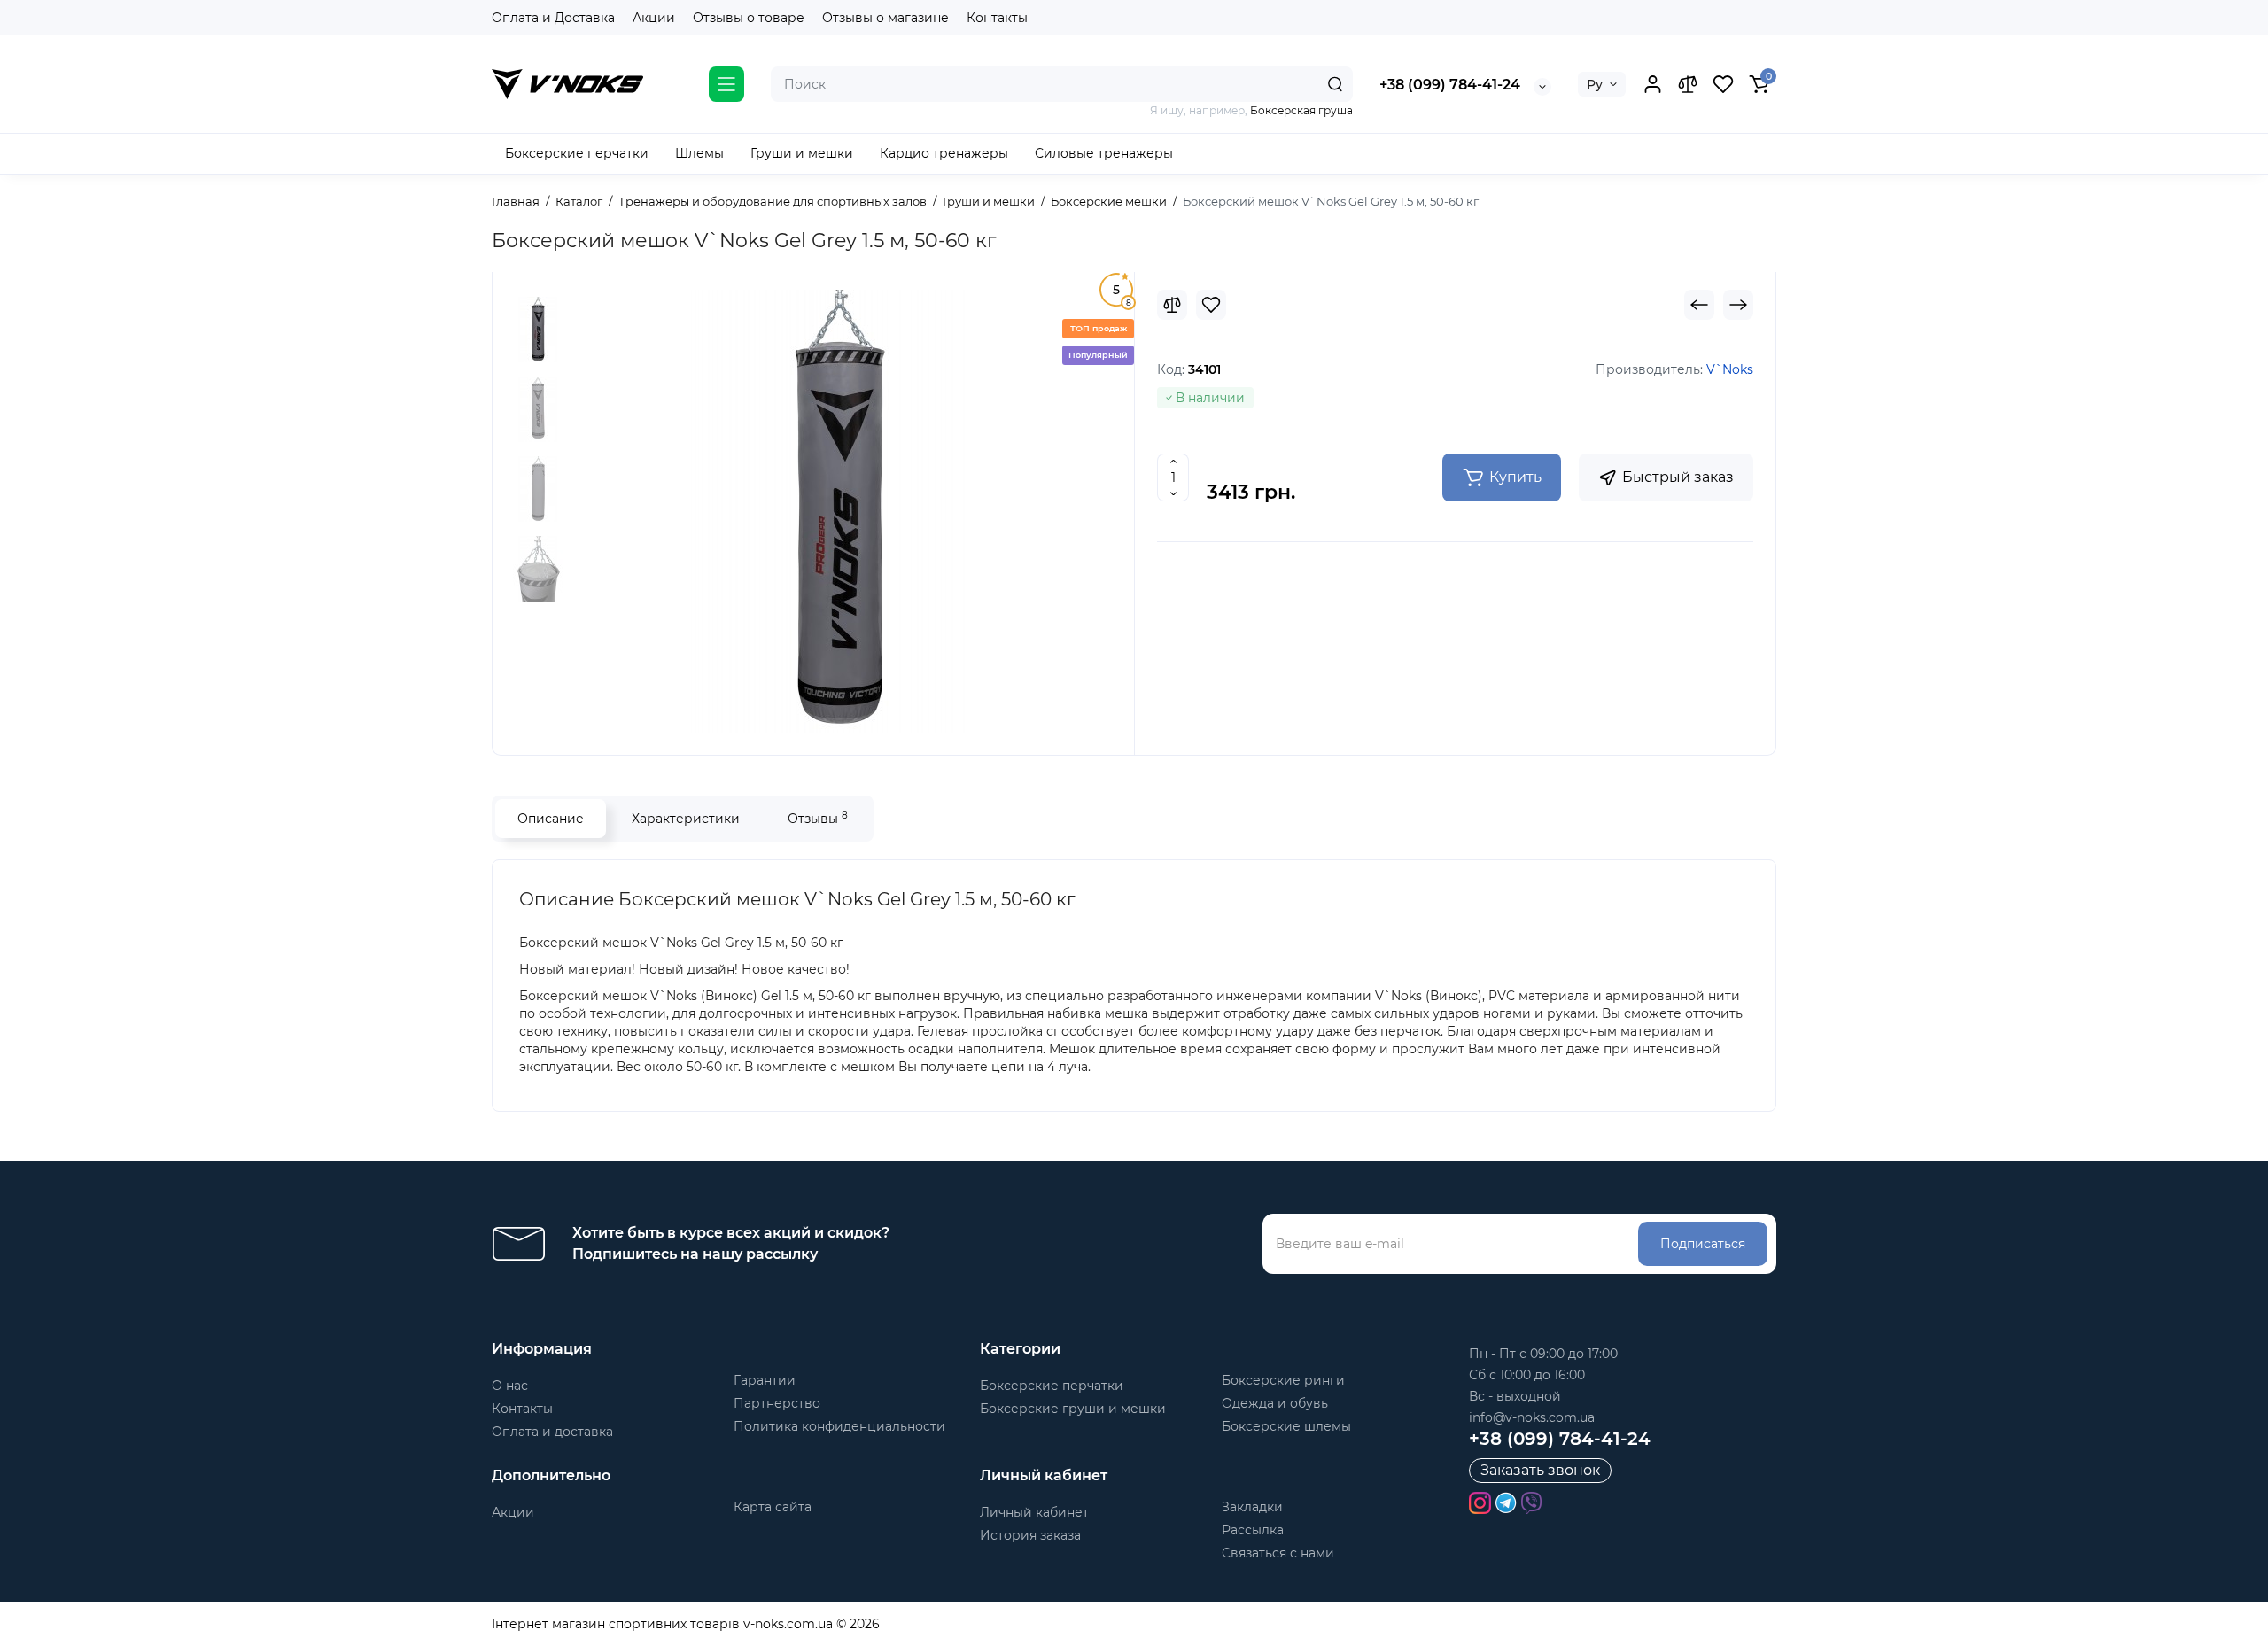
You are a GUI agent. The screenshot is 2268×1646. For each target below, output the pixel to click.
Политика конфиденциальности (839, 1426)
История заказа (1030, 1535)
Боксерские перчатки (1052, 1386)
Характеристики (686, 819)
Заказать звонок (1540, 1470)
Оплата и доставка (552, 1432)
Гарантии (765, 1380)
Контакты (997, 18)
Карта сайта (773, 1507)
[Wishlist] (1211, 305)
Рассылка (1253, 1530)
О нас (510, 1386)
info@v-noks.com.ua (1532, 1417)
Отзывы (818, 818)
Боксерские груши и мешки (1073, 1409)
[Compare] (1172, 305)
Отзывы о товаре (749, 18)
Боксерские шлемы (1286, 1426)
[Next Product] (1738, 305)
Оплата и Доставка (553, 18)
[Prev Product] (1699, 305)
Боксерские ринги (1283, 1380)
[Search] (1335, 84)
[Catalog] (726, 84)
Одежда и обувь (1275, 1403)
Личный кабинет (1034, 1512)
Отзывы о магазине (885, 18)
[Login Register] (1652, 84)
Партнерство (777, 1403)
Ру (1595, 84)
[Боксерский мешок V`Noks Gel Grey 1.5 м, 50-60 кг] (842, 511)
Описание (551, 819)
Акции (654, 18)
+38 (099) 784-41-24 (1450, 85)
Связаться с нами (1278, 1553)
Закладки (1252, 1507)
